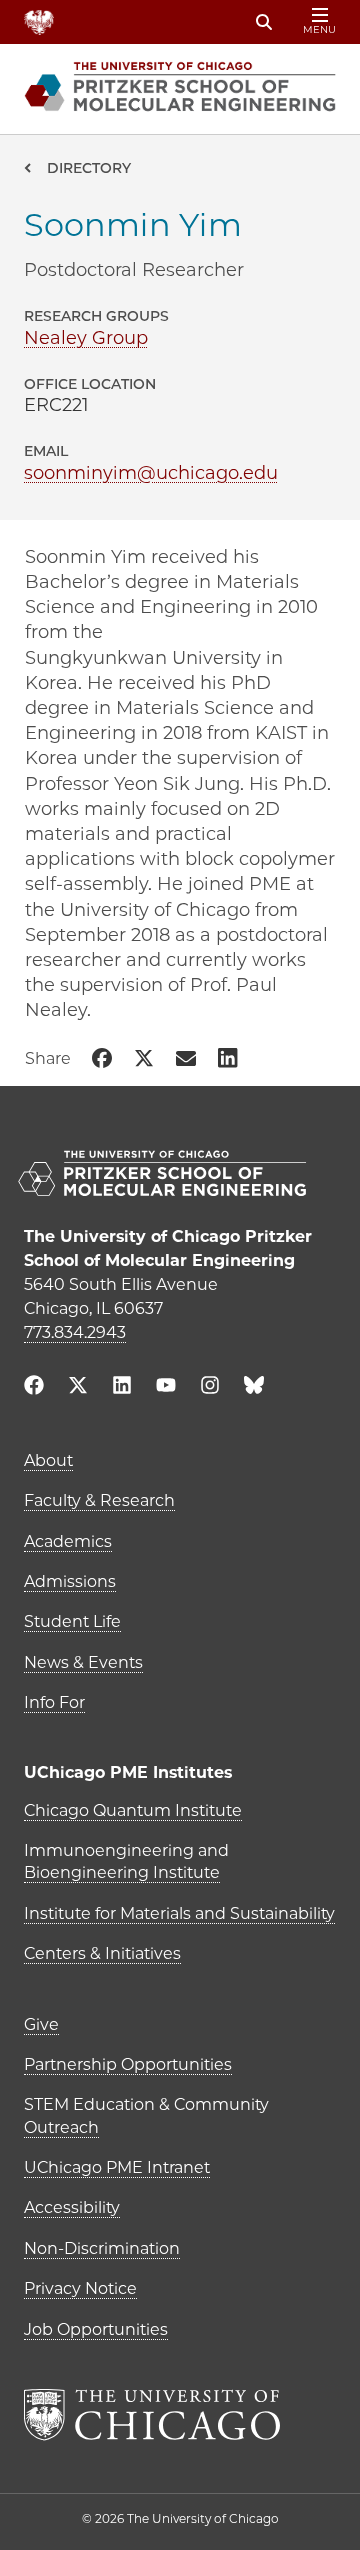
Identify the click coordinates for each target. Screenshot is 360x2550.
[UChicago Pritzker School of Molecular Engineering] (180, 1175)
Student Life (72, 1621)
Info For (54, 1702)
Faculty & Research (99, 1500)
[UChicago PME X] (78, 1387)
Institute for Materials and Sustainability (179, 1913)
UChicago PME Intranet (117, 2167)
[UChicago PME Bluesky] (254, 1389)
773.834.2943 (75, 1332)
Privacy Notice (80, 2288)
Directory (89, 168)
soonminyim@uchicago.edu (151, 473)
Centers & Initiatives (102, 1953)
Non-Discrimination (102, 2248)
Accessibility (72, 2207)
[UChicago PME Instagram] (210, 1387)
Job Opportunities (96, 2329)
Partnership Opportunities (128, 2064)
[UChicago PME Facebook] (34, 1387)
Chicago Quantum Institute (133, 1810)
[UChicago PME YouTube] (166, 1387)
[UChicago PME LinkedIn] (122, 1387)
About (48, 1460)
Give (41, 2024)
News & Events (83, 1662)
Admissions (70, 1581)
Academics (68, 1541)
